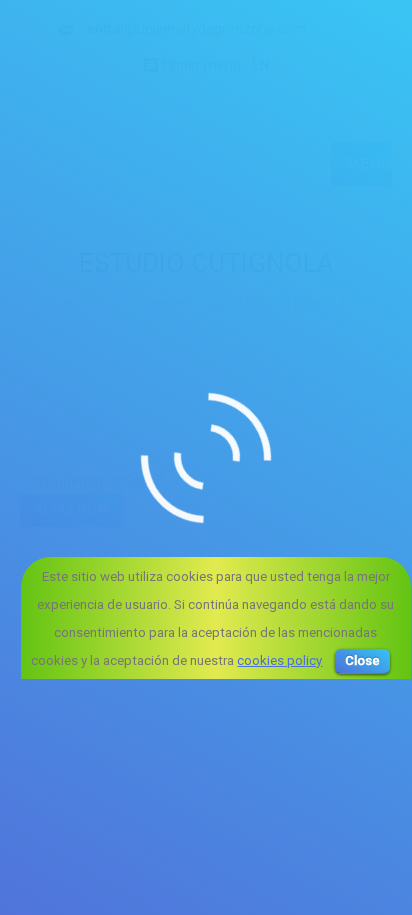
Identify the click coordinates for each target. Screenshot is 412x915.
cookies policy (279, 660)
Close (362, 660)
